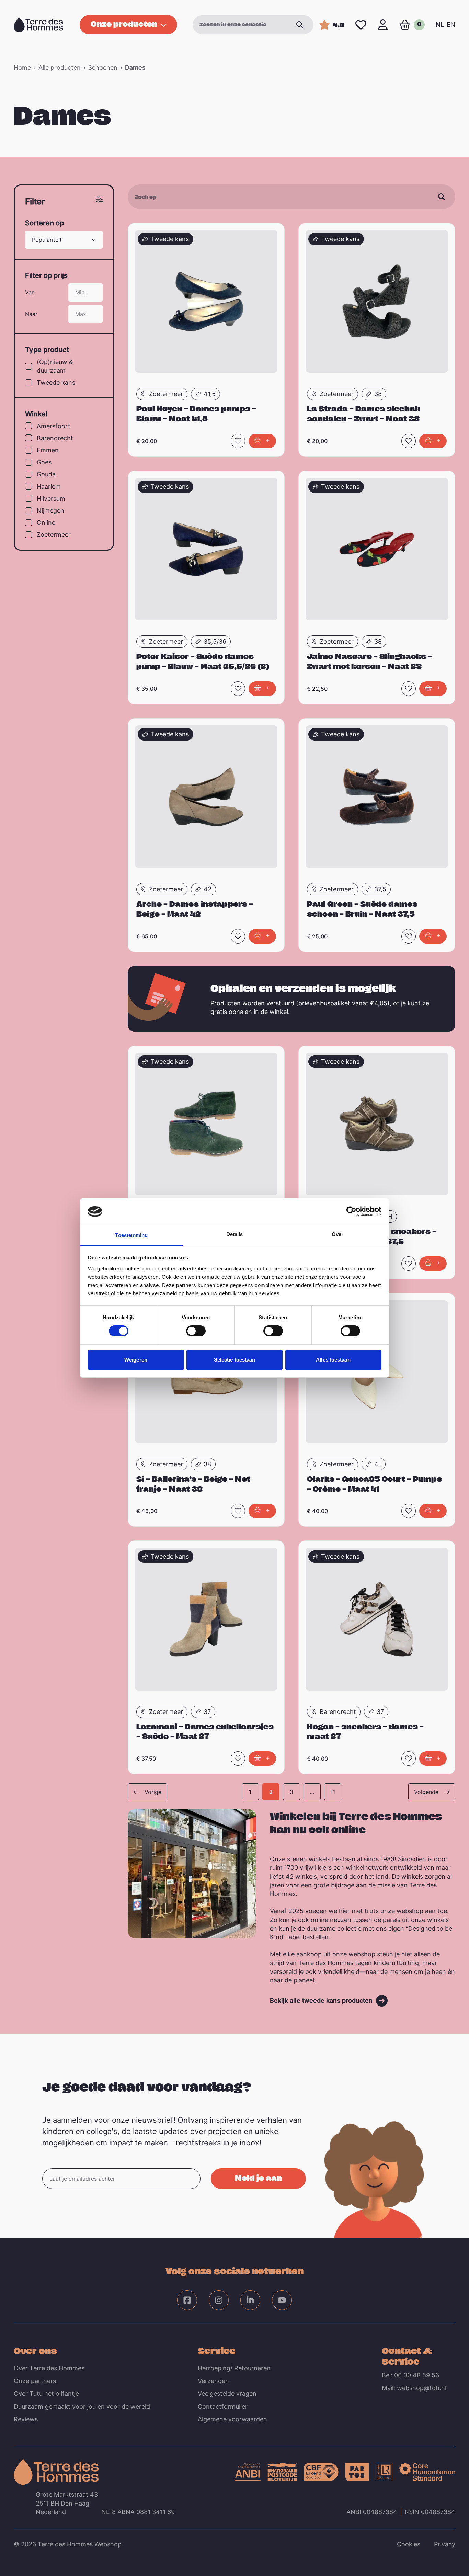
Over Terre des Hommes (49, 2368)
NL (440, 25)
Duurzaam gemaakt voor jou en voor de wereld (82, 2406)
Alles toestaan (333, 1360)
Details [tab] (235, 1234)
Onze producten (124, 24)
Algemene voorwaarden (232, 2419)
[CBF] (321, 2472)
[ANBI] (248, 2472)
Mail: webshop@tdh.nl (414, 2388)
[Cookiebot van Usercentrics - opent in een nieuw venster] (351, 1211)
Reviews (26, 2419)
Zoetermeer (54, 535)
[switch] (196, 1331)
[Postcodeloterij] (282, 2472)
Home (22, 67)
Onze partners (35, 2381)
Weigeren (136, 1360)
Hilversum (51, 499)
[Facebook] (187, 2300)
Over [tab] (338, 1234)
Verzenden (213, 2381)
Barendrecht (55, 438)
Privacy (445, 2544)
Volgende (426, 1792)
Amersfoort (54, 426)
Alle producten (60, 67)
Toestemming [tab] (131, 1235)
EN (451, 25)
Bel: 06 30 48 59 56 (410, 2375)
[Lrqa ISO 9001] (384, 2472)
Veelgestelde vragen (227, 2393)
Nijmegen (50, 511)
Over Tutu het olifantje (46, 2393)
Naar (31, 314)
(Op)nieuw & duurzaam (55, 366)
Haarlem (49, 487)
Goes (44, 462)
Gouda (46, 474)
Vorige (153, 1792)
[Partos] (357, 2472)
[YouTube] (282, 2300)
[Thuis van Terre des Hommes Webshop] (38, 25)
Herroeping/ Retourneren (234, 2368)
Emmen (48, 450)
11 (333, 1792)
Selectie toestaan (235, 1360)
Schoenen (103, 67)
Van (30, 292)
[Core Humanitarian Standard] (427, 2472)
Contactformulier (223, 2406)
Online (46, 523)
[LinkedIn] (250, 2300)
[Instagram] (219, 2300)
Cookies (409, 2544)
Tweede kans (56, 382)
